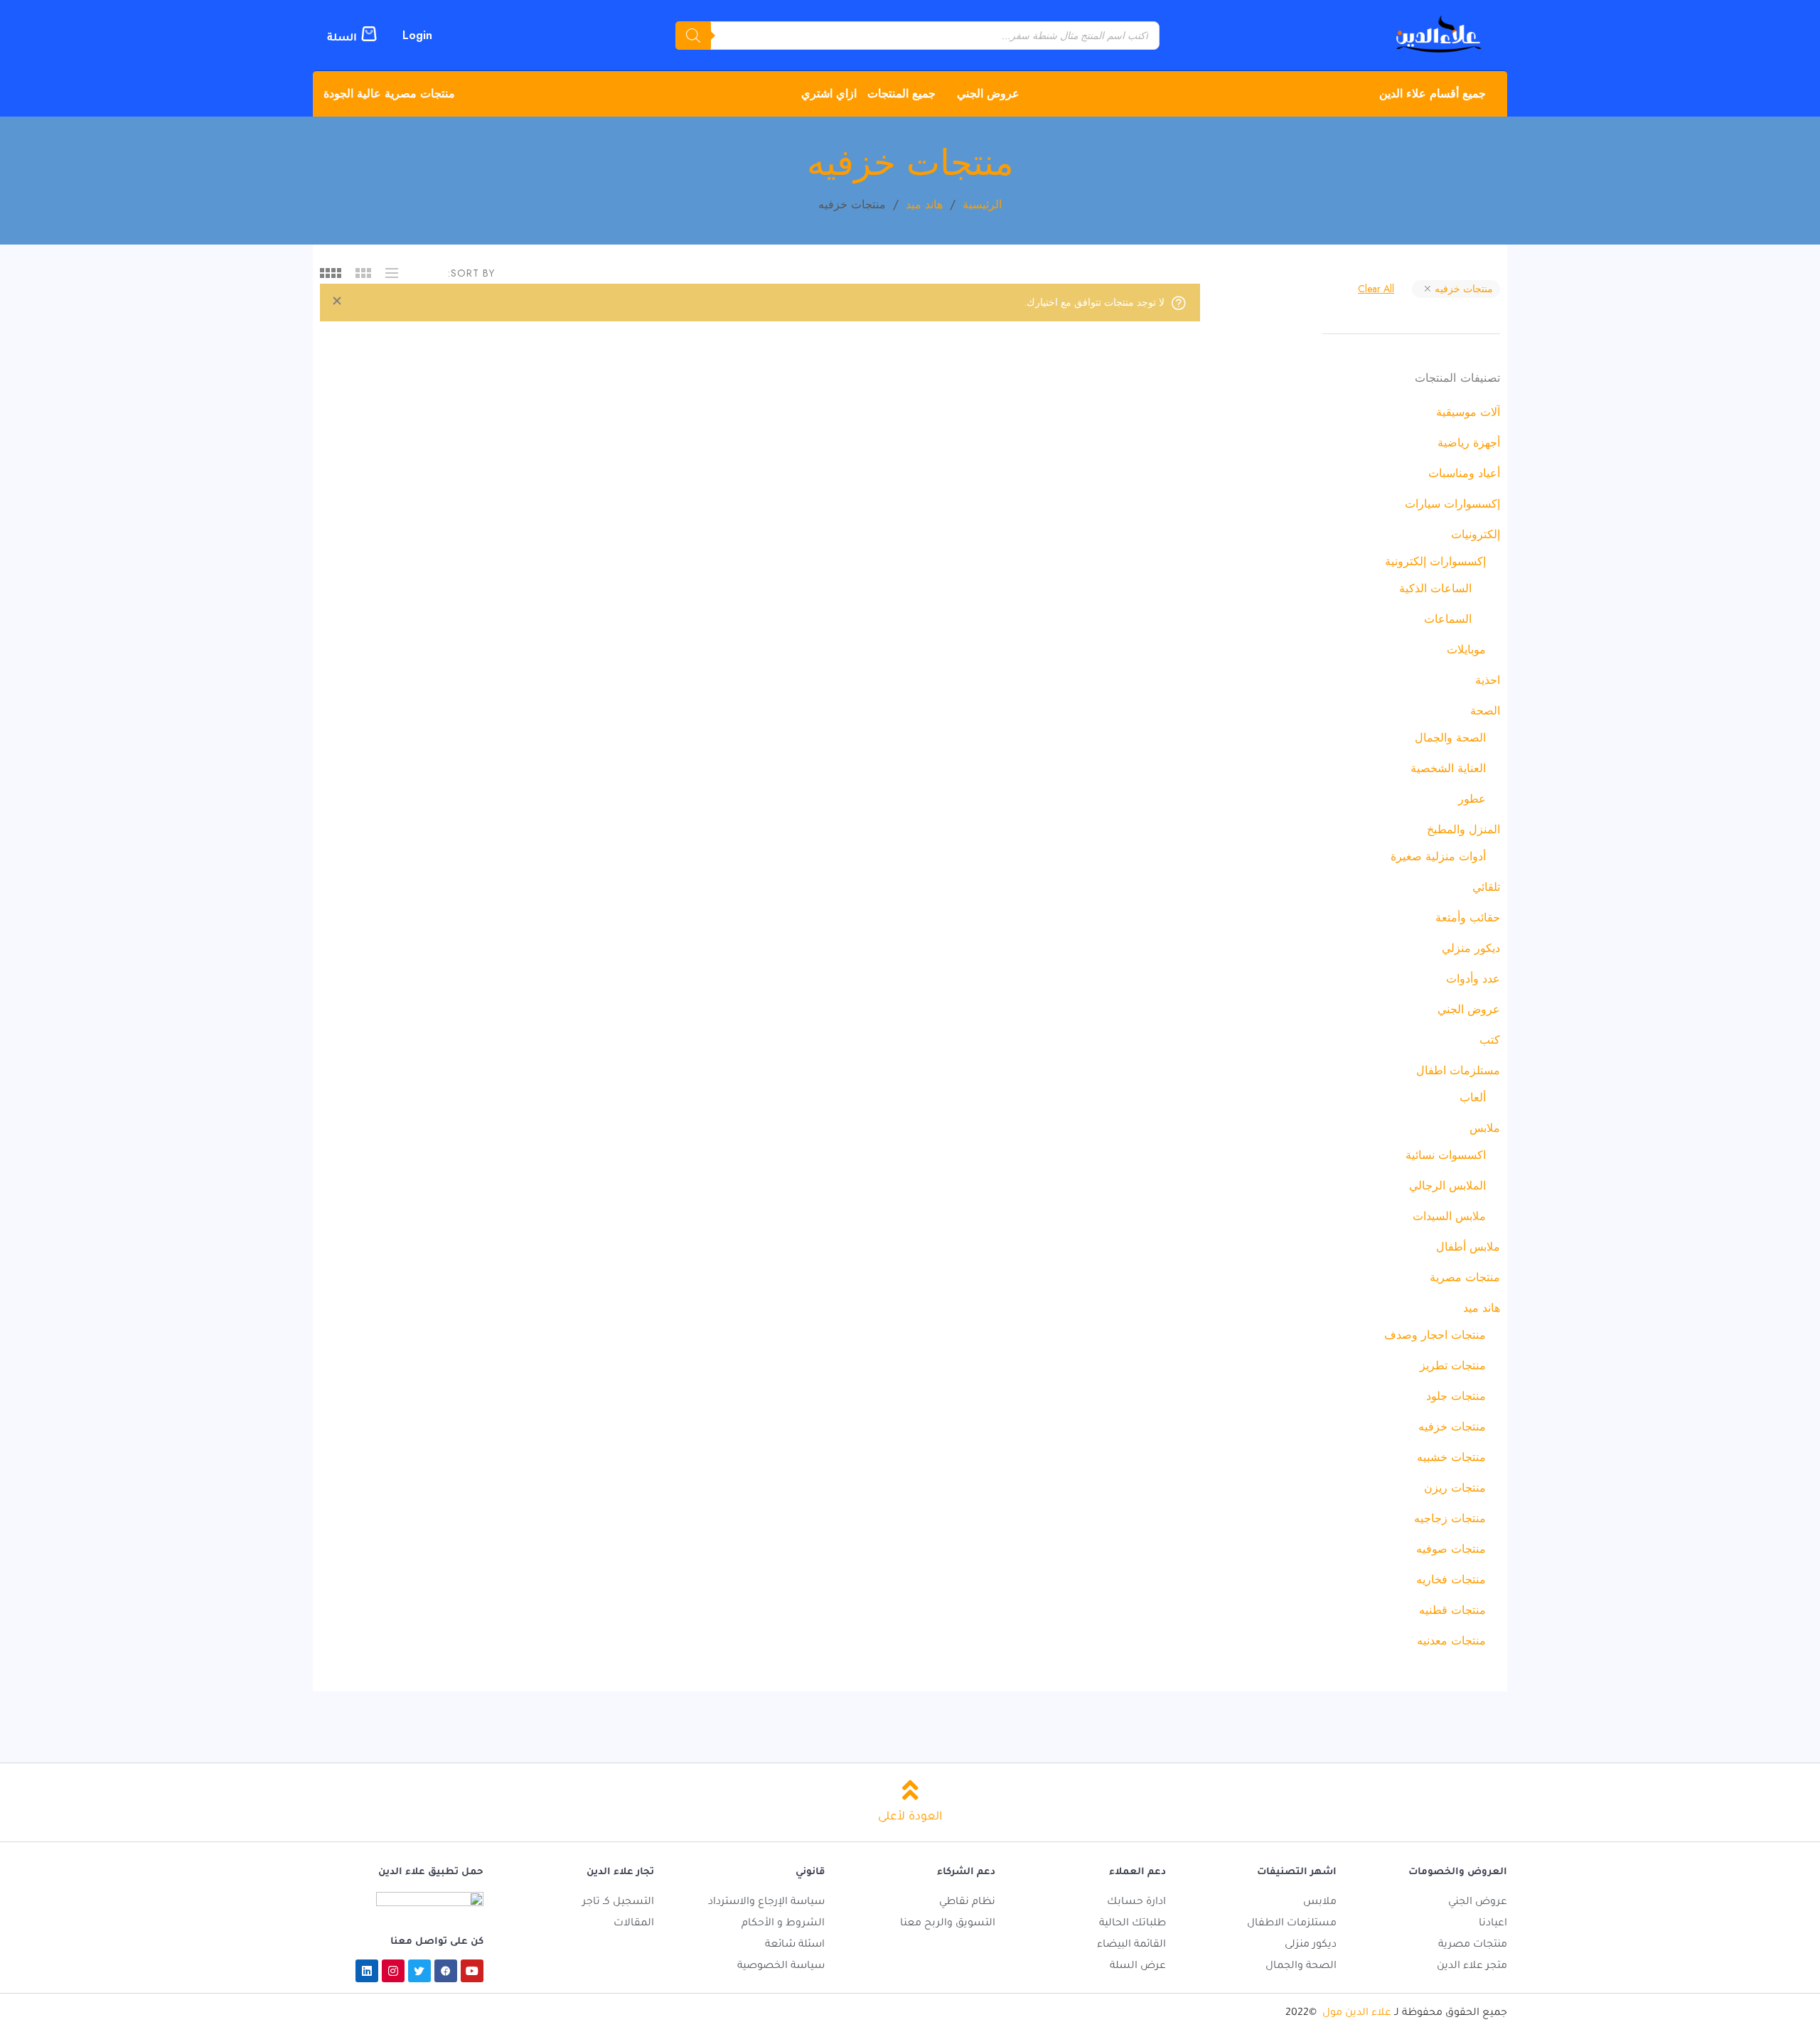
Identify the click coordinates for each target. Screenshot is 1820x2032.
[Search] (693, 36)
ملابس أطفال (1468, 1247)
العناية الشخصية (1448, 768)
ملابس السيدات (1449, 1216)
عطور (1472, 799)
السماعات (1448, 619)
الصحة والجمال (1450, 738)
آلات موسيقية (1468, 412)
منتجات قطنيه (1452, 1610)
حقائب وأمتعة (1468, 918)
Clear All (1376, 289)
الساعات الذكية (1435, 588)
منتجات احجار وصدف (1435, 1335)
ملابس (1485, 1128)
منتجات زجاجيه (1450, 1518)
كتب (1490, 1040)
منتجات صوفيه (1451, 1549)
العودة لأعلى (910, 1817)
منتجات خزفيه (1462, 289)
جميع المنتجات (901, 93)
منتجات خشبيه (1451, 1457)
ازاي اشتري (829, 93)
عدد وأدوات (1473, 979)
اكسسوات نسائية (1446, 1155)
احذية (1488, 680)
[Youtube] (472, 1971)
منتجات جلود (1456, 1396)
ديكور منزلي (1471, 948)
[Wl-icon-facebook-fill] (446, 1971)
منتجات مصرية (1465, 1277)
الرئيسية (982, 204)
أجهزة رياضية (1469, 443)
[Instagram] (393, 1971)
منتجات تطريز (1453, 1365)
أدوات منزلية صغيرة (1438, 856)
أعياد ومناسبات (1464, 473)
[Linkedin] (367, 1971)
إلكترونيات (1476, 534)
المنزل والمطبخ (1463, 829)
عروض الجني (988, 93)
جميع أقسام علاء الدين (1433, 93)
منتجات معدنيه (1451, 1641)
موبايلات (1466, 649)
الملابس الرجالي (1447, 1186)
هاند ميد (924, 204)
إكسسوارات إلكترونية (1435, 561)
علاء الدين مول (1357, 2014)
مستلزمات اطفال (1458, 1070)
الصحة (1485, 711)
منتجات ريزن (1455, 1488)
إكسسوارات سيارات (1452, 504)
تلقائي (1486, 887)
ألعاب (1473, 1097)
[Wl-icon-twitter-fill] (419, 1971)
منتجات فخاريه (1451, 1579)
